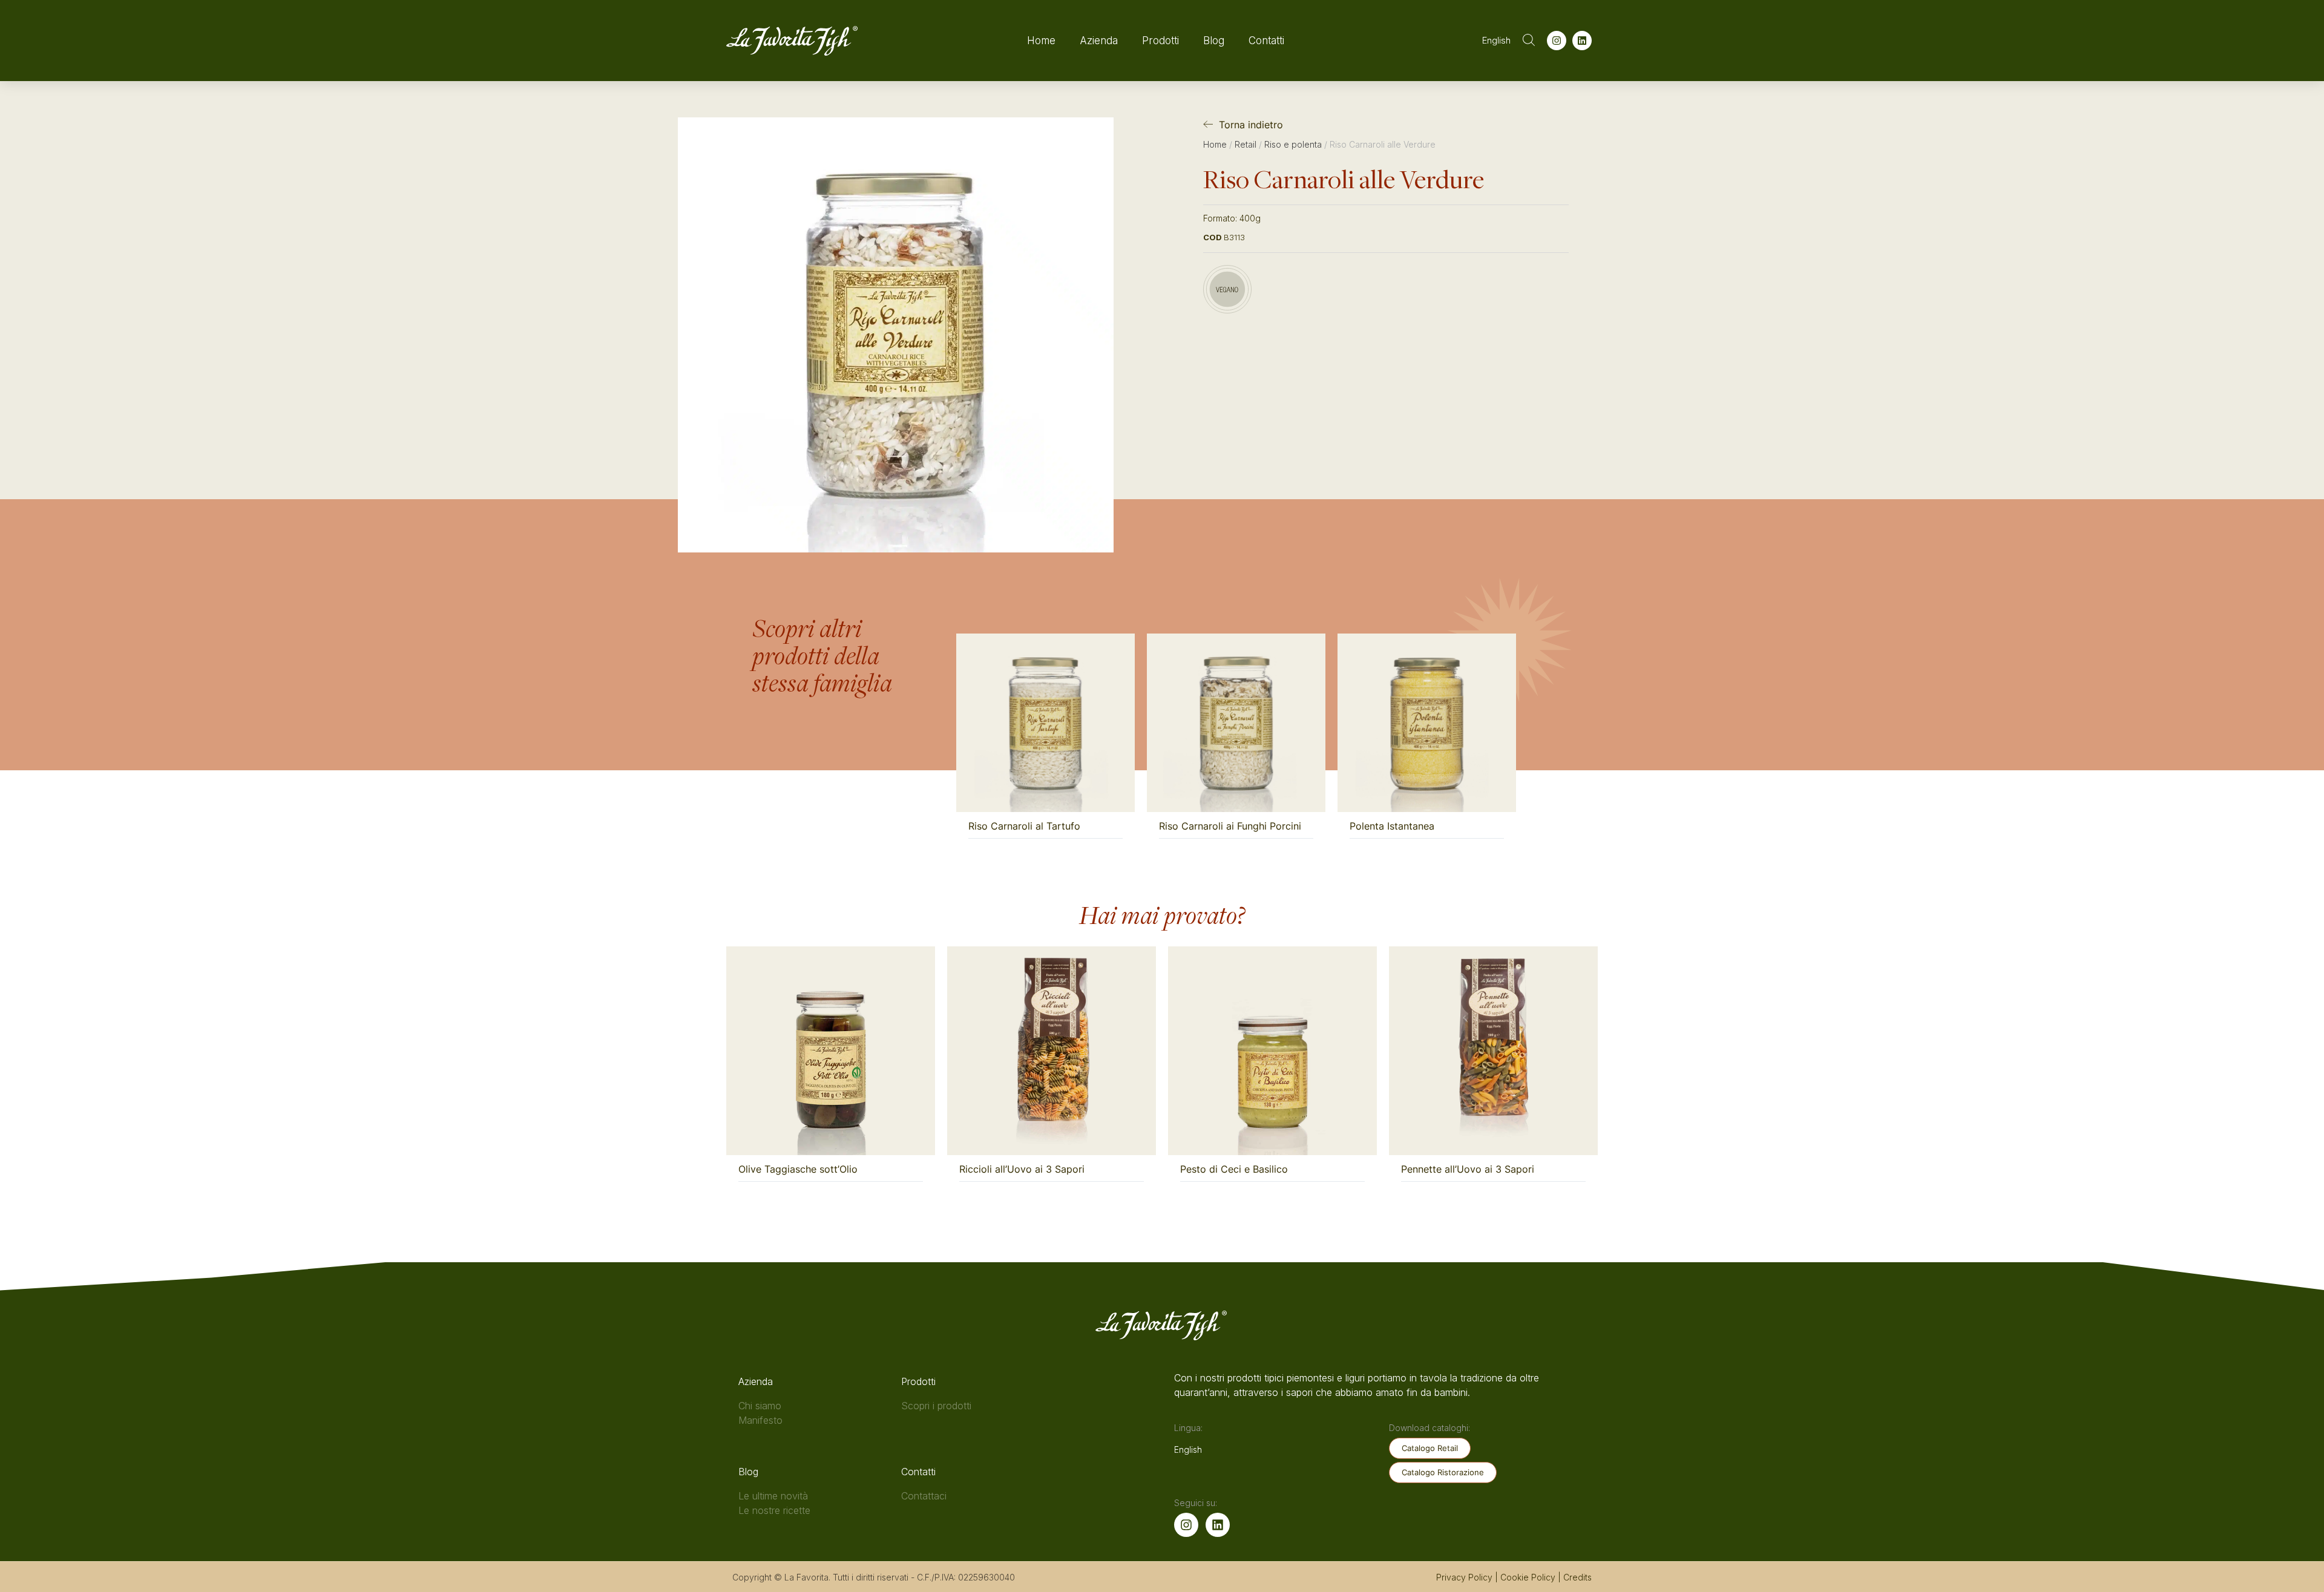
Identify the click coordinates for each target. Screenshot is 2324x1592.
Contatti (1266, 41)
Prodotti (1160, 41)
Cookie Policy (1528, 1577)
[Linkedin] (1582, 41)
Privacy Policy (1464, 1577)
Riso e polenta (1293, 144)
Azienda (1099, 41)
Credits (1577, 1577)
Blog (1214, 41)
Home (1041, 41)
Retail (1246, 144)
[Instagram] (1557, 41)
